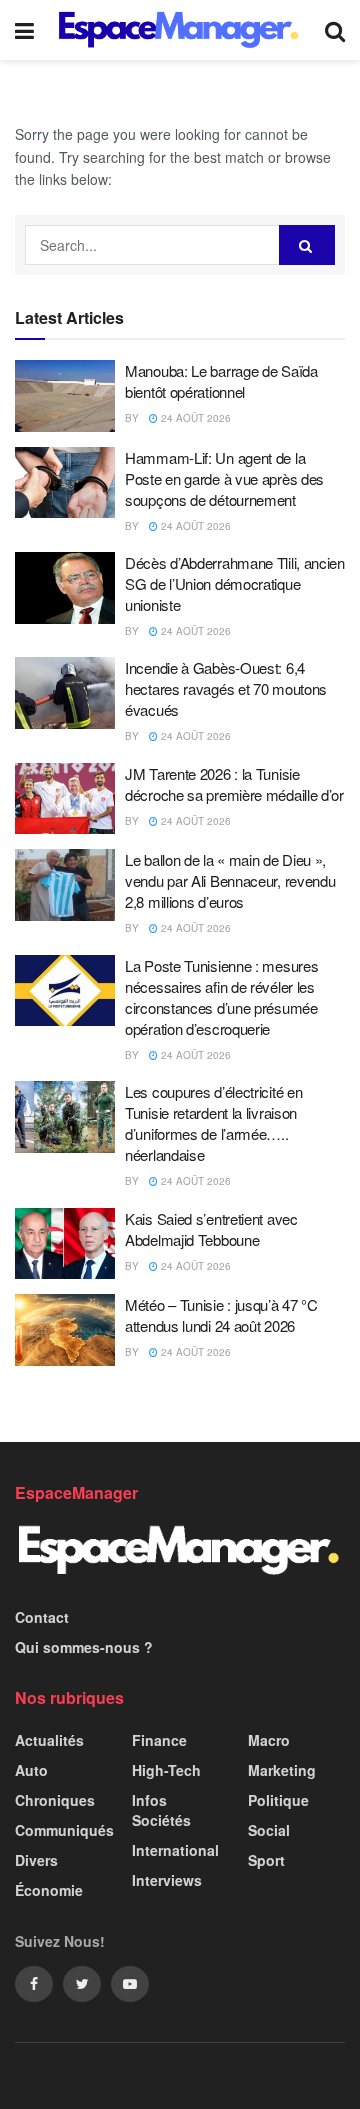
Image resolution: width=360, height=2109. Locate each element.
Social (269, 1830)
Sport (266, 1860)
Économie (49, 1890)
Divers (36, 1860)
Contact (42, 1617)
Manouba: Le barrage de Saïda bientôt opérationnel (221, 381)
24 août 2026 (194, 418)
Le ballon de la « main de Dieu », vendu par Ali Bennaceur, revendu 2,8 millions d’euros (230, 880)
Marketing (282, 1770)
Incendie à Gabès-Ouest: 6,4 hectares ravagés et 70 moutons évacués (226, 688)
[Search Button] (307, 245)
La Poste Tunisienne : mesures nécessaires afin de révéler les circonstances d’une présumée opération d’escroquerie (221, 997)
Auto (31, 1770)
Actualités (49, 1740)
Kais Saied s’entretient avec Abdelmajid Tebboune (211, 1229)
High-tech (166, 1770)
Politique (278, 1800)
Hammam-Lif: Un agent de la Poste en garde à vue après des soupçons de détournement (224, 478)
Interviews (167, 1880)
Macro (269, 1740)
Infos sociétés (161, 1810)
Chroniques (55, 1800)
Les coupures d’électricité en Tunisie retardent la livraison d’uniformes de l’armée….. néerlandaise (213, 1123)
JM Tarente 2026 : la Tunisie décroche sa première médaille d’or (234, 784)
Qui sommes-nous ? (84, 1647)
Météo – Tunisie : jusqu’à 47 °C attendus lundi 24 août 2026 (221, 1315)
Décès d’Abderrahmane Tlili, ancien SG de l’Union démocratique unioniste (235, 583)
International (175, 1850)
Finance (159, 1740)
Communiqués (64, 1830)
